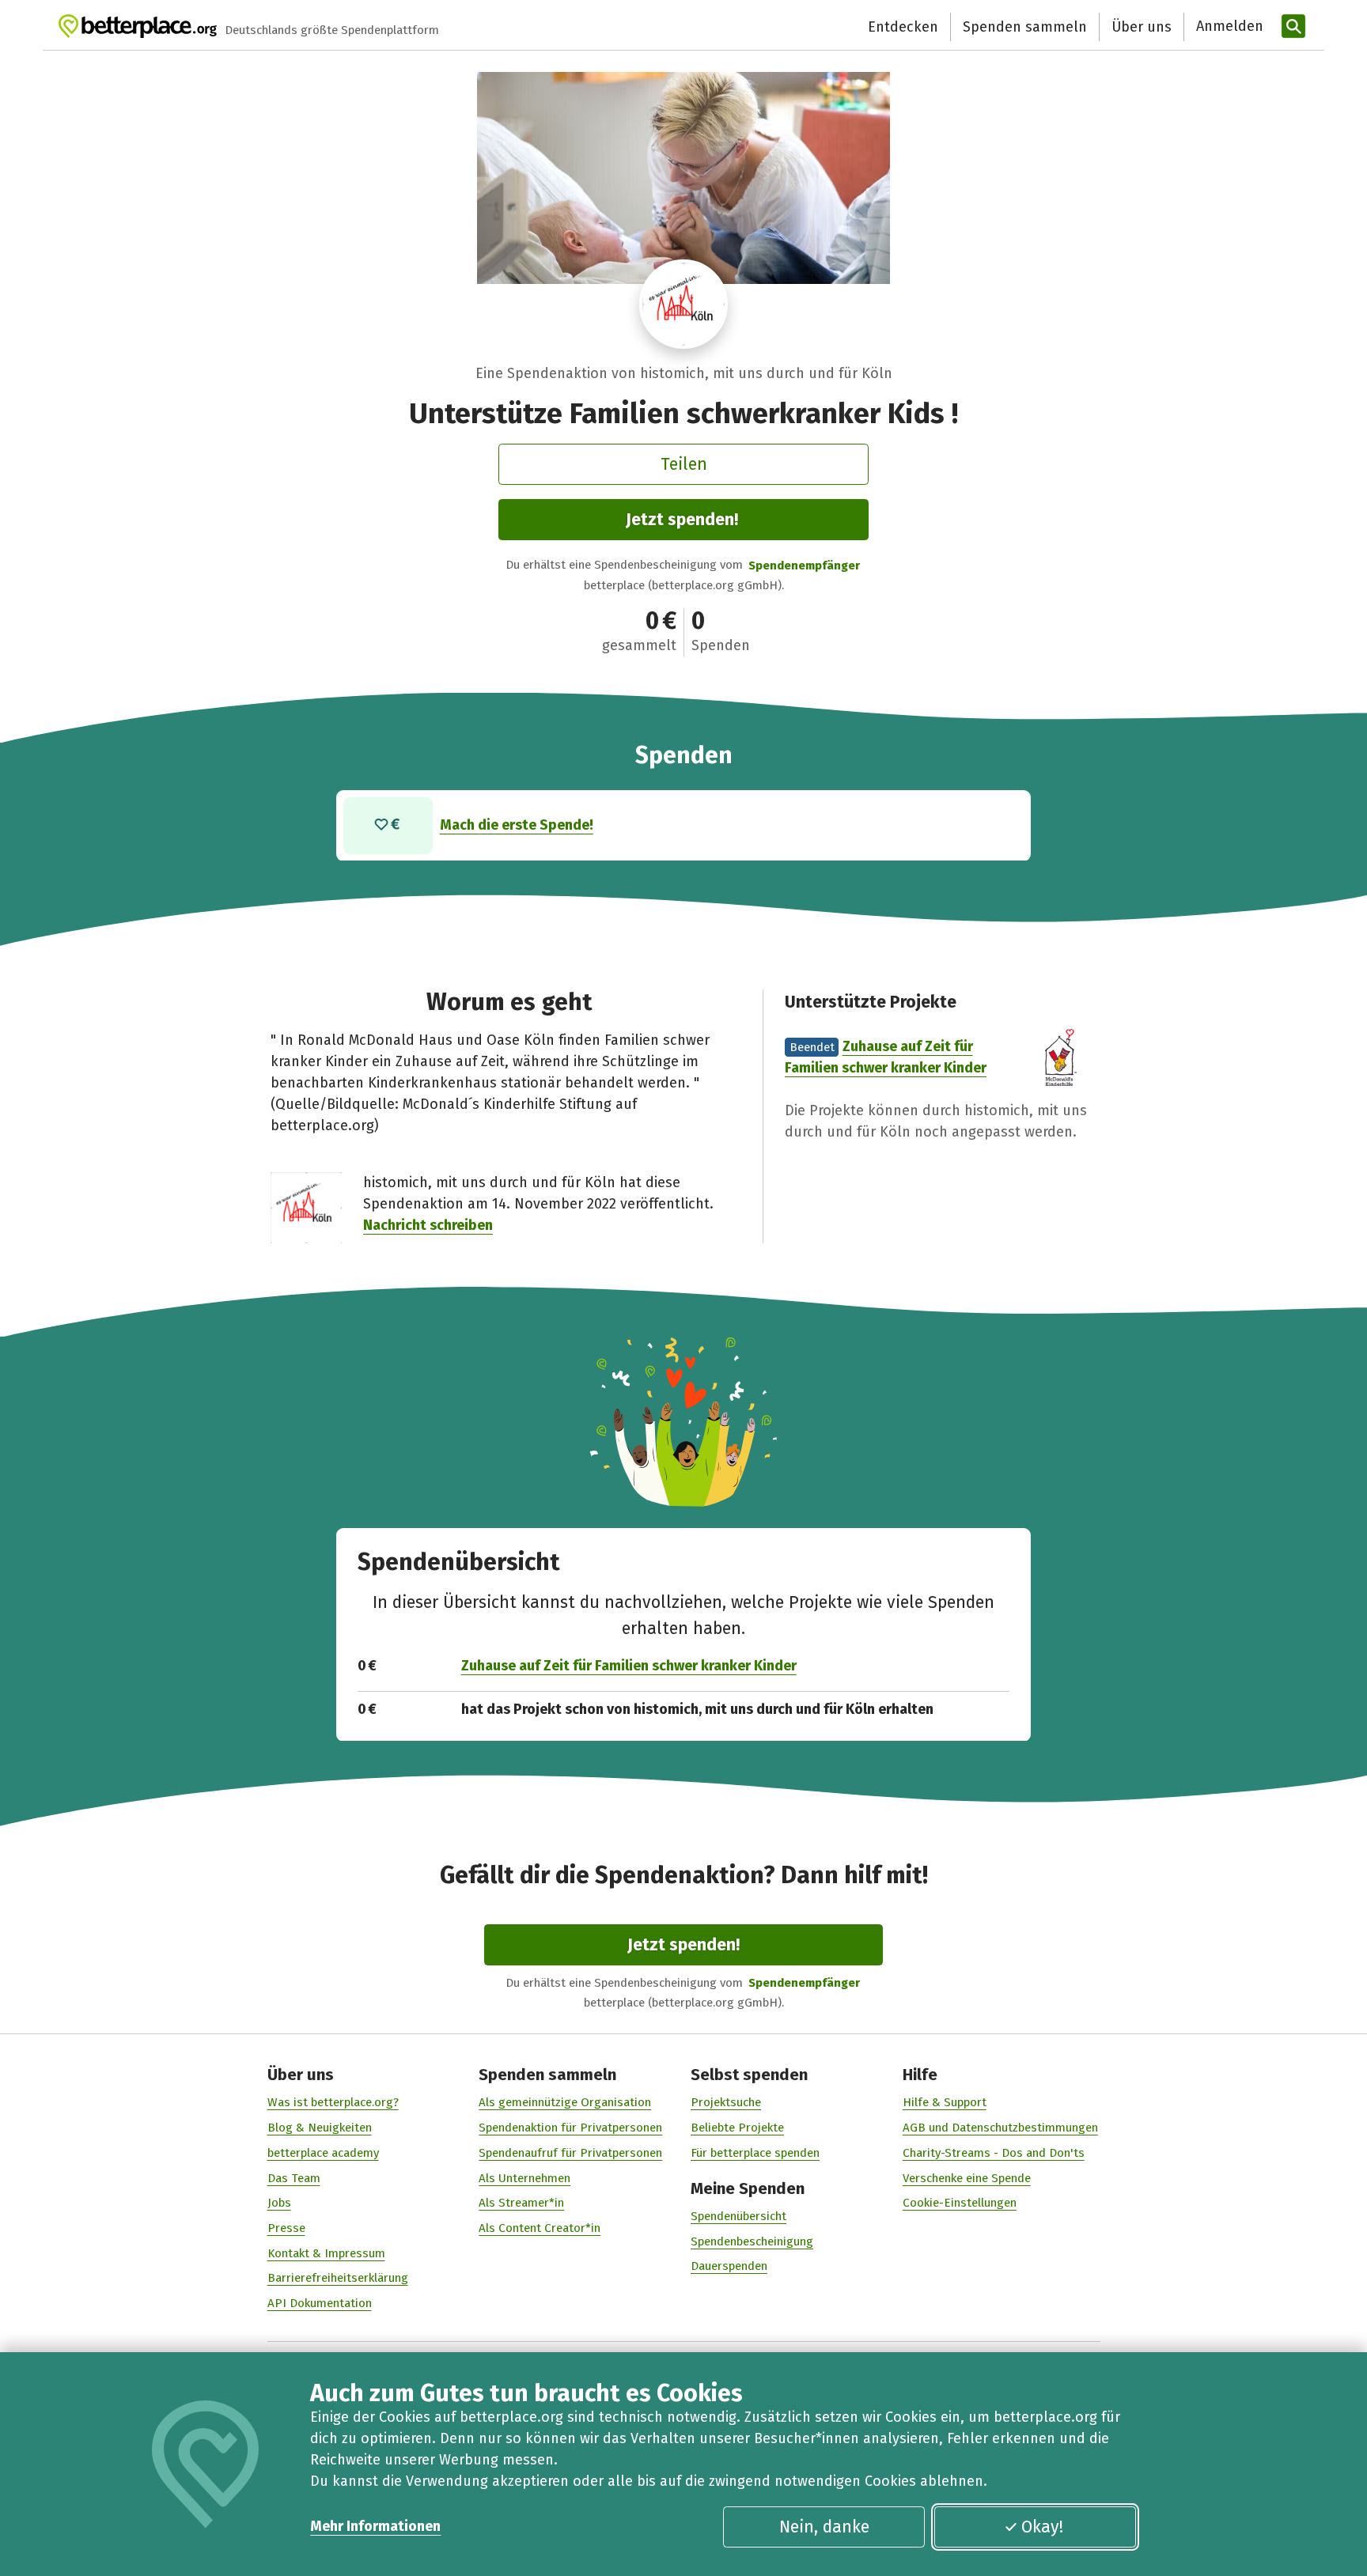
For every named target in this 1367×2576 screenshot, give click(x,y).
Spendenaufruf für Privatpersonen (570, 2153)
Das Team (294, 2178)
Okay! (1042, 2527)
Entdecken (903, 27)
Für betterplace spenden (755, 2153)
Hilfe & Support (945, 2102)
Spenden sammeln (1025, 27)
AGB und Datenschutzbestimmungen (1000, 2128)
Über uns (1142, 27)
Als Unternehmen (524, 2178)
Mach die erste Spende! (517, 825)
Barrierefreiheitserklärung (338, 2278)
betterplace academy (323, 2153)
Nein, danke (824, 2527)
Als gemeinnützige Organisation (565, 2102)
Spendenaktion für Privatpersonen (570, 2128)
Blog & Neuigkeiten (320, 2128)
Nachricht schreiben (428, 1225)
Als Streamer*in (521, 2203)
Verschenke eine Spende (967, 2178)
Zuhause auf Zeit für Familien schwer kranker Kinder (629, 1666)
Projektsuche (726, 2102)
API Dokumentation (320, 2303)
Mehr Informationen (375, 2526)
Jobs (279, 2203)
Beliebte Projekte (737, 2128)
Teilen (684, 464)
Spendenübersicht (738, 2216)
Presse (286, 2228)
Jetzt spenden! (682, 520)
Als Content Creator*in (540, 2228)
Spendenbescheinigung (752, 2241)
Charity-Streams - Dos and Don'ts (994, 2153)
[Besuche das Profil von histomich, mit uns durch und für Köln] (684, 304)
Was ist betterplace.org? (333, 2102)
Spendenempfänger (804, 566)
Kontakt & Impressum (326, 2253)
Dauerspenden (729, 2266)
